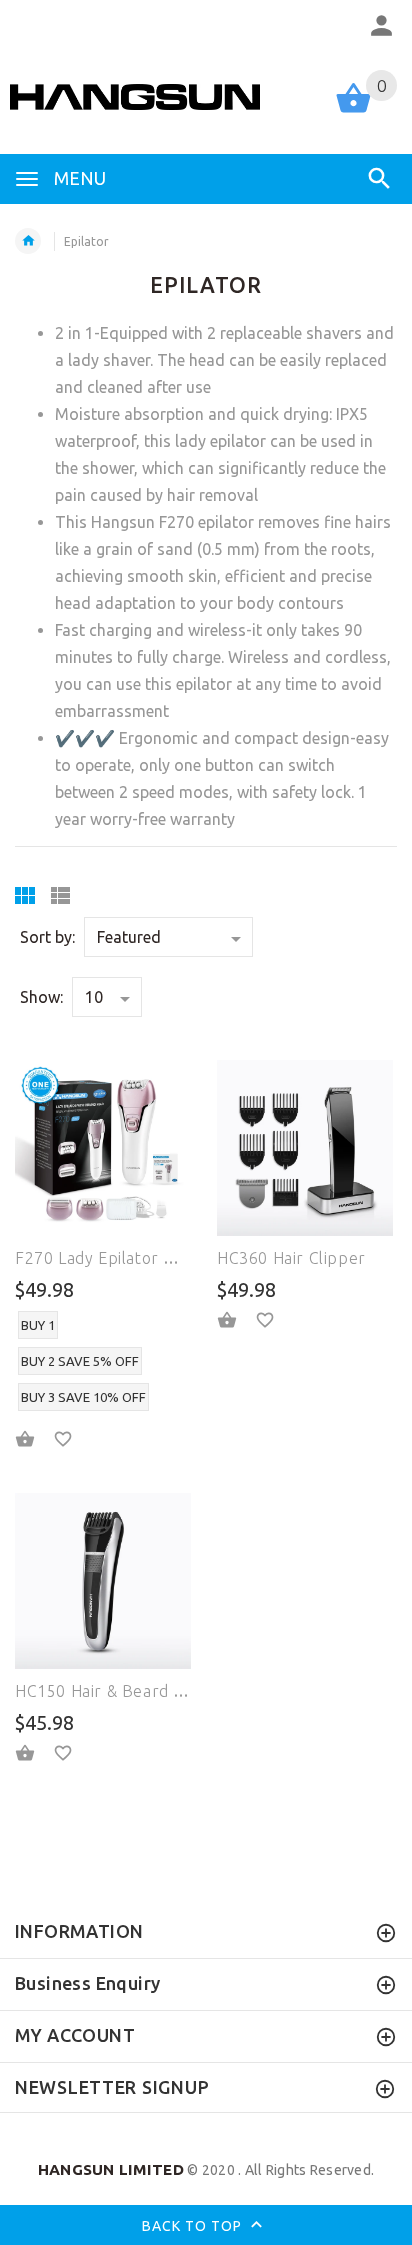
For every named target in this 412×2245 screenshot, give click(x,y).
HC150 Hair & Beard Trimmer (128, 1691)
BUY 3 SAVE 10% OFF (83, 1397)
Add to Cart (239, 1319)
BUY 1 (38, 1325)
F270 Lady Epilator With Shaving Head (161, 1258)
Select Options (37, 1438)
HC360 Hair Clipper (291, 1258)
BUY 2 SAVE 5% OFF (80, 1361)
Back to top (194, 2226)
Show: (41, 997)
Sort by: (47, 937)
